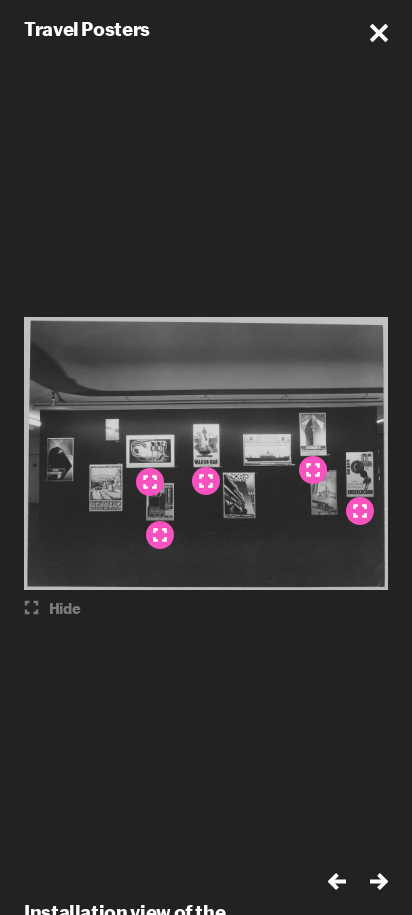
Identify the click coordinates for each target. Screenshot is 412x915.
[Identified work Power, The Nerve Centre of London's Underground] (360, 511)
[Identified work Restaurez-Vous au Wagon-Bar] (206, 481)
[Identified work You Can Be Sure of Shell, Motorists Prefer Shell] (150, 482)
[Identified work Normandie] (313, 470)
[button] (379, 33)
